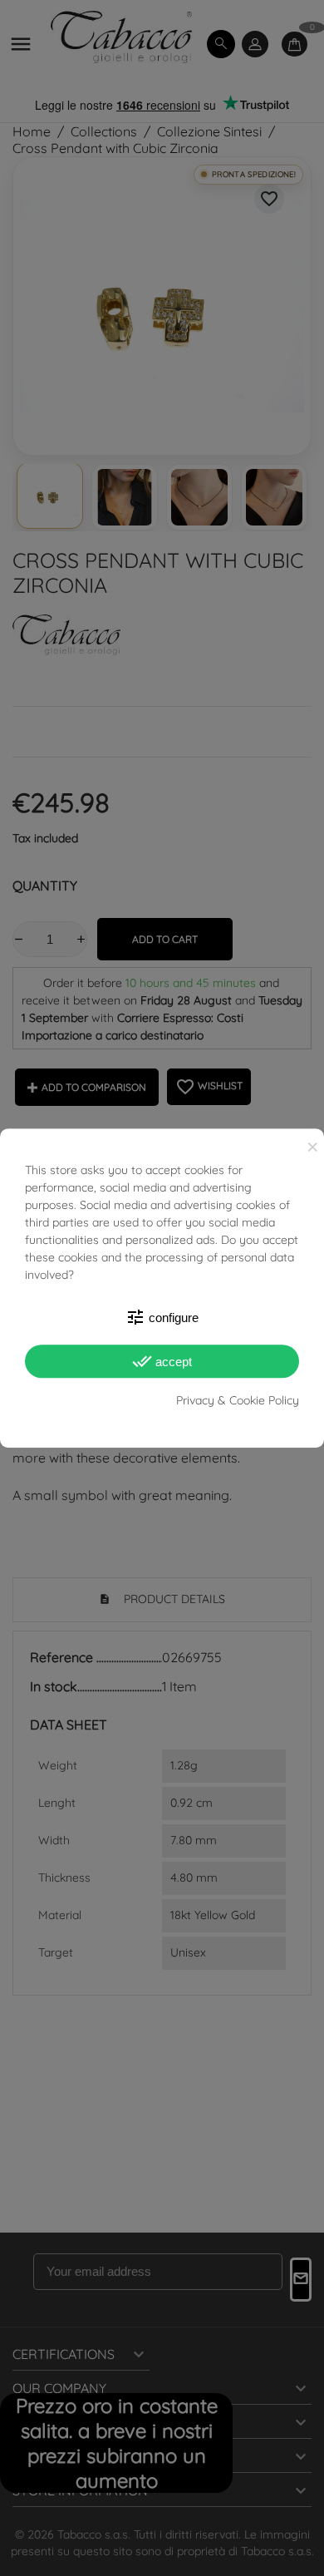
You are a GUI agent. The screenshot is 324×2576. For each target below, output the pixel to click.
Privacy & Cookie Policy (238, 1400)
